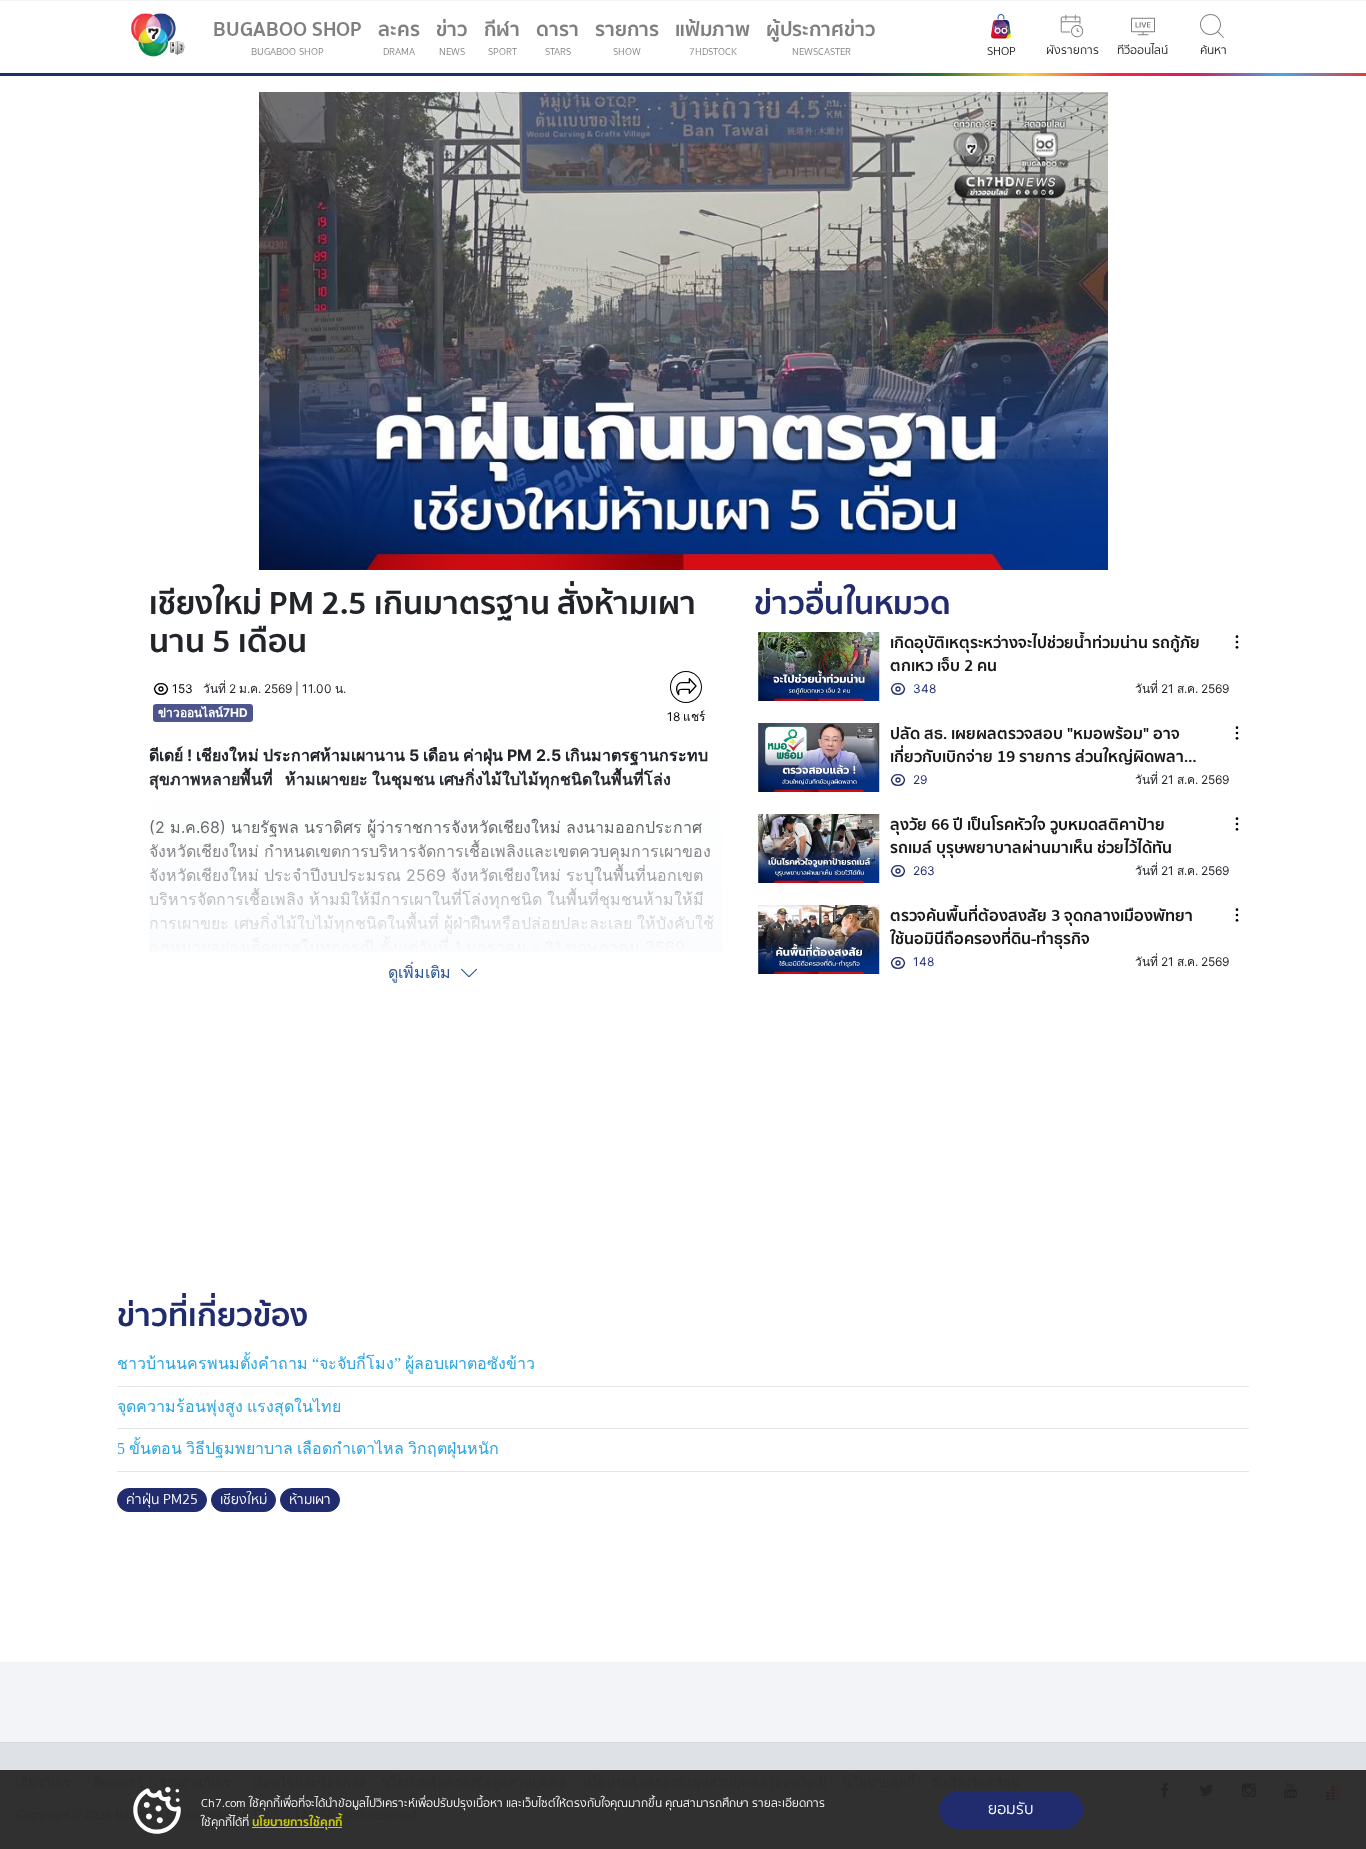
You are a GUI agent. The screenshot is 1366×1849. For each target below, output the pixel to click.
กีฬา (506, 41)
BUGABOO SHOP (287, 36)
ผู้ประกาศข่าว (821, 36)
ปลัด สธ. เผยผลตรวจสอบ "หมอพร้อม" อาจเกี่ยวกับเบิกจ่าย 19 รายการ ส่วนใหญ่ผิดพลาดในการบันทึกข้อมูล (1042, 756)
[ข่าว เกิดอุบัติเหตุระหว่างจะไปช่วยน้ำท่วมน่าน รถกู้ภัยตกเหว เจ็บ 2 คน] (819, 666)
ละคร (399, 36)
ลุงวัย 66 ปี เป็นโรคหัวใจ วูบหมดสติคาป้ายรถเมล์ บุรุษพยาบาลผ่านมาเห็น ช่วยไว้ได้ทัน (1031, 836)
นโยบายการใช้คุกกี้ (297, 1822)
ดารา (557, 36)
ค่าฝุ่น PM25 (162, 1500)
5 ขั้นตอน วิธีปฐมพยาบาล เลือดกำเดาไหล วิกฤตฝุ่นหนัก (308, 1448)
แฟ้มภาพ (712, 36)
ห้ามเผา (310, 1500)
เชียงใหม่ (243, 1500)
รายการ (627, 36)
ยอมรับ (1011, 1809)
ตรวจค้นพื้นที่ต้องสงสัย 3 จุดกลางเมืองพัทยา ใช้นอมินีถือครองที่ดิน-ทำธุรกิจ (1041, 927)
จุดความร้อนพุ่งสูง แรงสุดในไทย (229, 1406)
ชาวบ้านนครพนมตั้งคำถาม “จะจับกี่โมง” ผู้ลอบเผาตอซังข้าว (326, 1363)
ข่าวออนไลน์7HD (203, 712)
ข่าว (452, 36)
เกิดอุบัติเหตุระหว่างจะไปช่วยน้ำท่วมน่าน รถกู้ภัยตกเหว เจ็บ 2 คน (1045, 654)
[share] (686, 687)
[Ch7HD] (153, 37)
